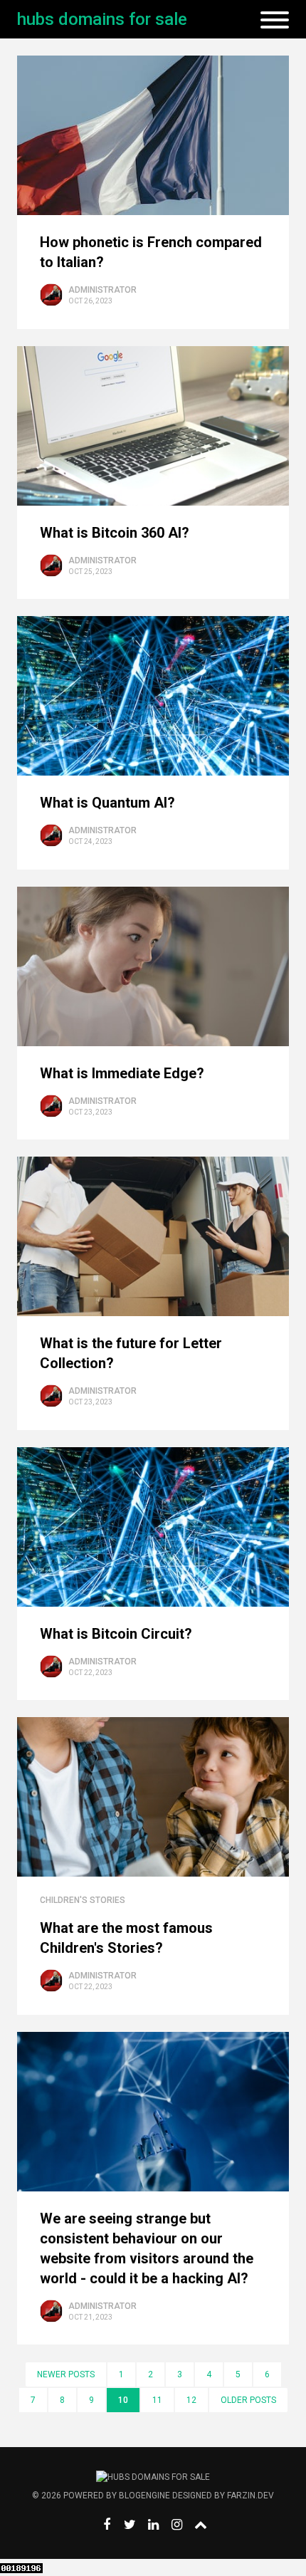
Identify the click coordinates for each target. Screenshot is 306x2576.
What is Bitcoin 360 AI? (115, 533)
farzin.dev (250, 2496)
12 (191, 2400)
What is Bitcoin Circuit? (116, 1634)
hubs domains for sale (102, 19)
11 (157, 2400)
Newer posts (66, 2374)
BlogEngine (144, 2496)
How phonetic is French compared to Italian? (151, 252)
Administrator (102, 290)
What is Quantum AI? (107, 803)
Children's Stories (83, 1900)
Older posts (248, 2400)
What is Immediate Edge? (122, 1073)
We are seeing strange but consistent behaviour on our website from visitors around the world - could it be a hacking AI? (147, 2248)
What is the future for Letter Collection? (131, 1353)
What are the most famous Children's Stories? (126, 1938)
